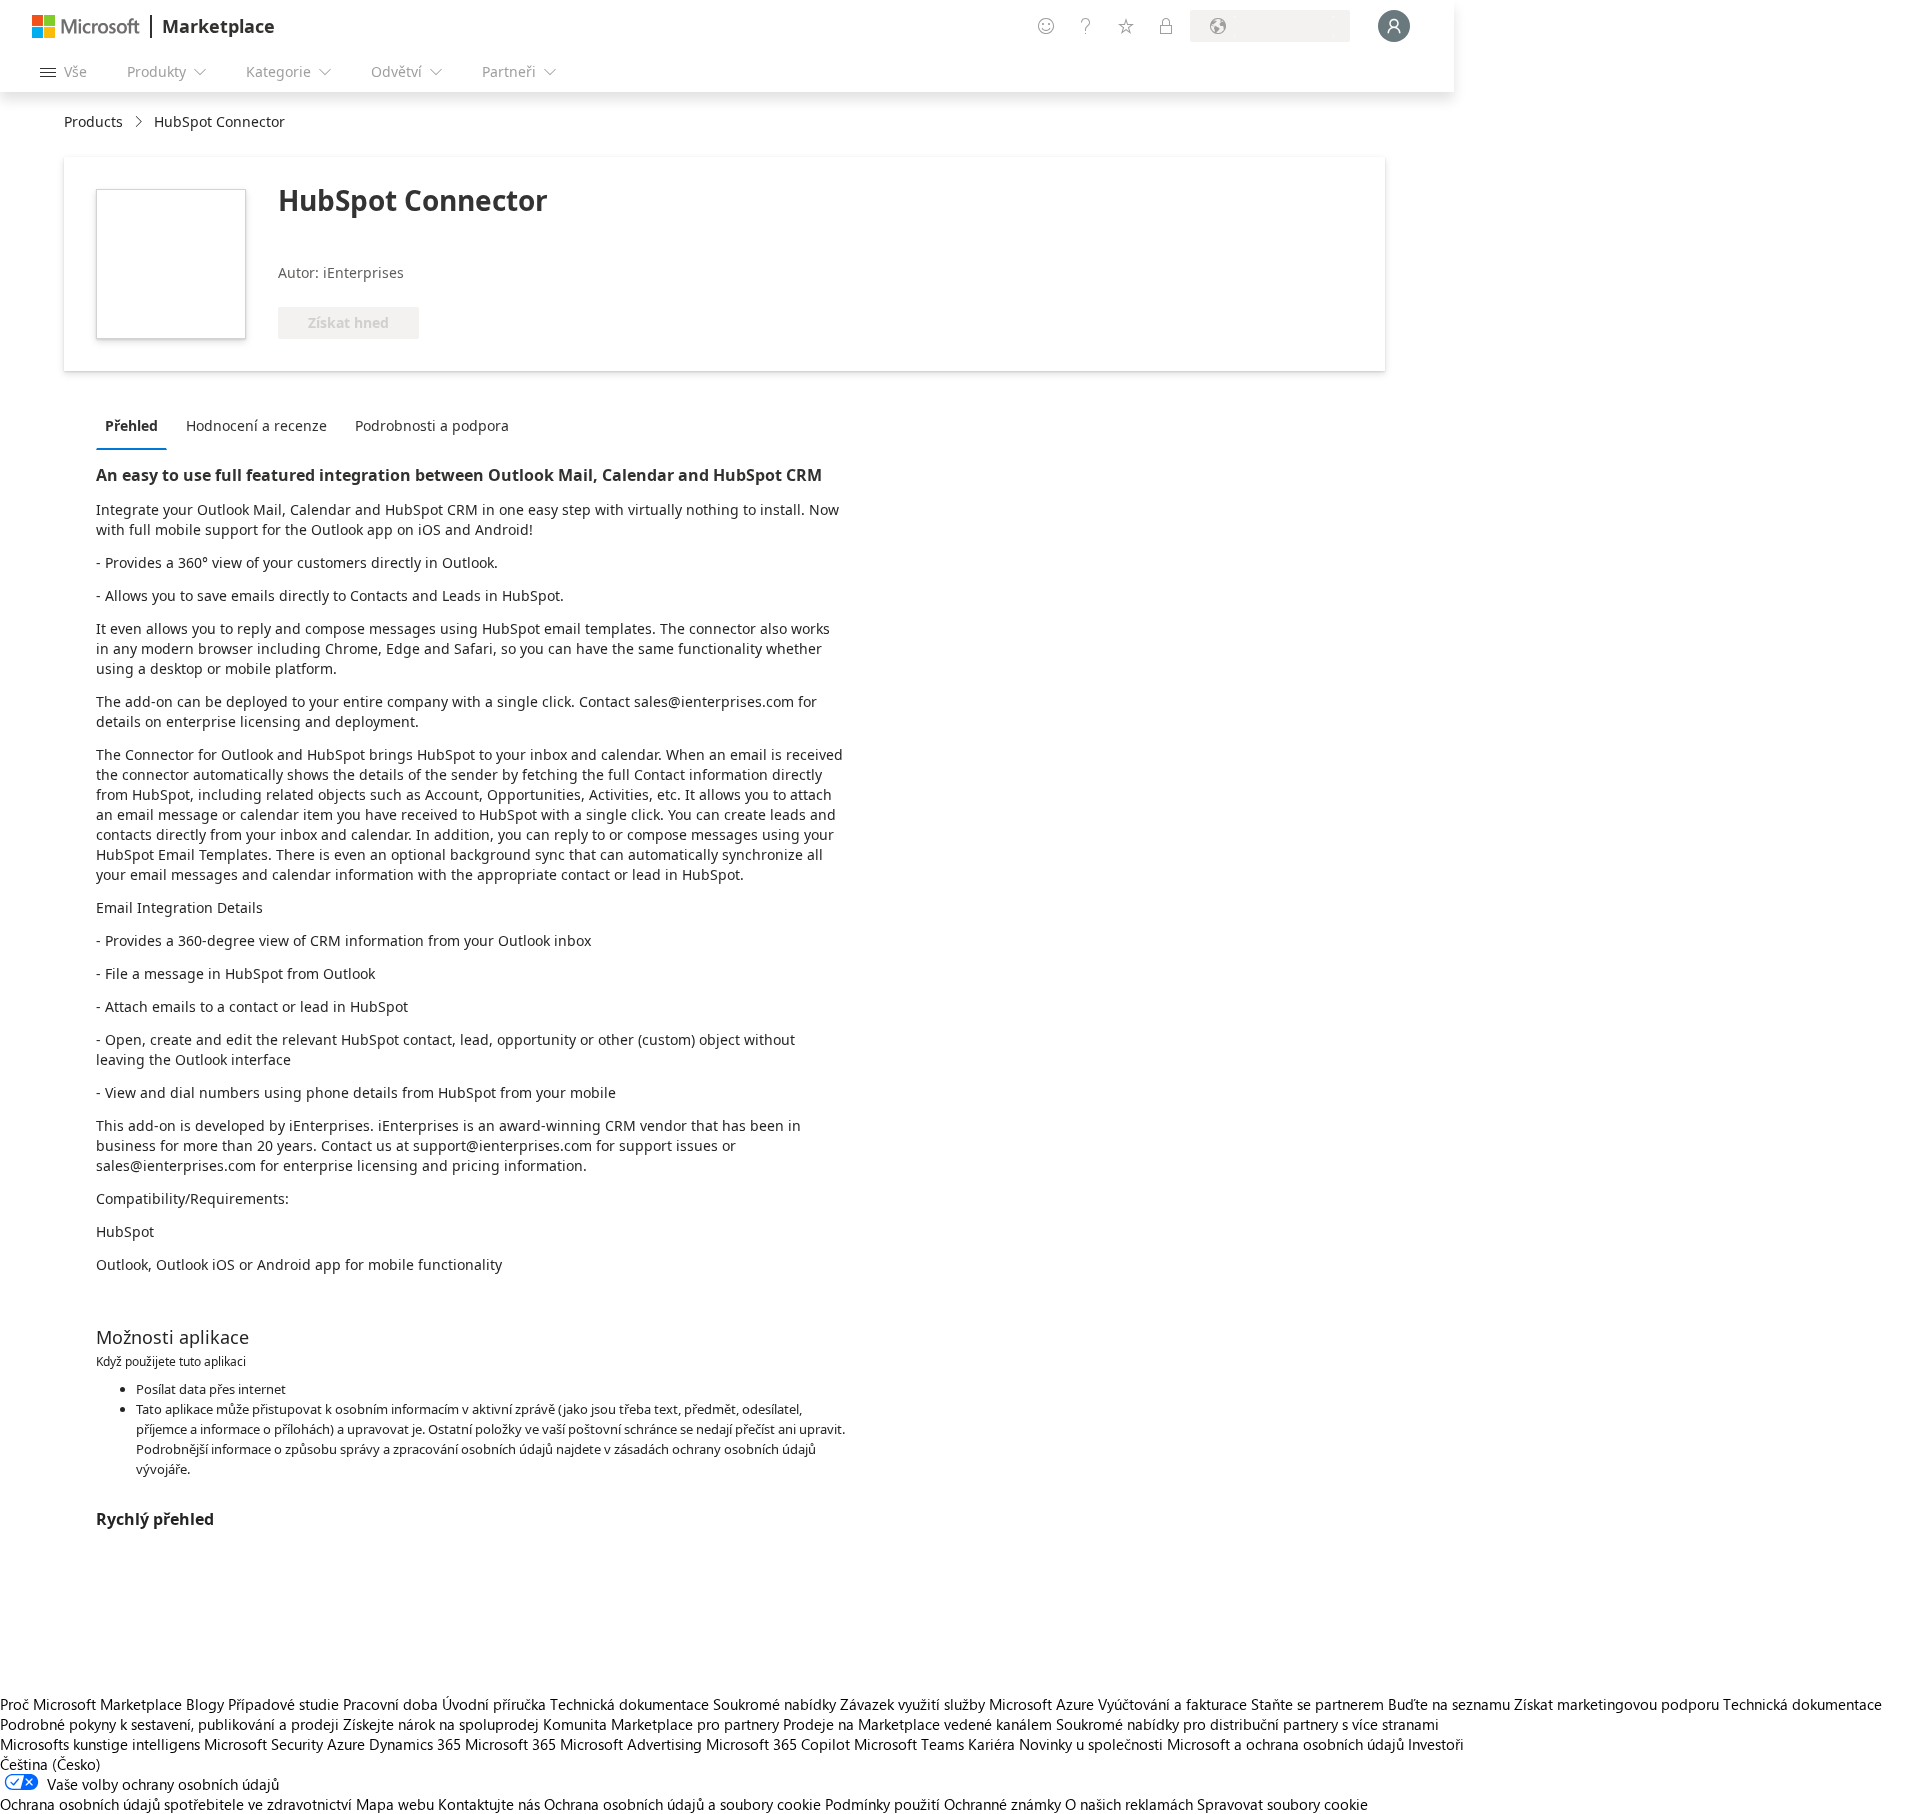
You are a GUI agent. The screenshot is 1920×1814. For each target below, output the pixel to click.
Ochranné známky (1002, 1804)
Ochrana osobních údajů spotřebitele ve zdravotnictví (176, 1804)
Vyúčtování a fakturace (1172, 1704)
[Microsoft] (86, 26)
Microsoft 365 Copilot (778, 1744)
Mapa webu (395, 1804)
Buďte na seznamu (1449, 1704)
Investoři (1436, 1744)
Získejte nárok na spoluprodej (441, 1724)
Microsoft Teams (909, 1744)
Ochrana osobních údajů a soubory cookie (682, 1804)
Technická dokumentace (629, 1704)
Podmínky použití (882, 1804)
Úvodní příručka (494, 1704)
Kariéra (991, 1744)
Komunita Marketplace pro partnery (661, 1724)
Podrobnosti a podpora (432, 425)
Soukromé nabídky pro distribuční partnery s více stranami (1247, 1724)
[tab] (136, 425)
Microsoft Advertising (631, 1744)
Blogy (205, 1704)
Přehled (131, 425)
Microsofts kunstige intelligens (100, 1744)
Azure (346, 1744)
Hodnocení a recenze (256, 425)
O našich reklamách (1129, 1804)
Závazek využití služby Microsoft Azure (969, 1704)
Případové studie (283, 1704)
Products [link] (93, 121)
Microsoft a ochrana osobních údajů (1285, 1744)
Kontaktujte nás (489, 1804)
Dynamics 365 (415, 1744)
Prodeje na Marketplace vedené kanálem (917, 1724)
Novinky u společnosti (1091, 1744)
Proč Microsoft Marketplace (91, 1704)
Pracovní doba (390, 1704)
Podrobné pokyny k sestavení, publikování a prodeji (169, 1724)
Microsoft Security (263, 1744)
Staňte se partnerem (1317, 1704)
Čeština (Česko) (50, 1764)
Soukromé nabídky (774, 1704)
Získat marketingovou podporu (1616, 1704)
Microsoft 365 (510, 1744)
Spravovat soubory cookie (1282, 1804)
